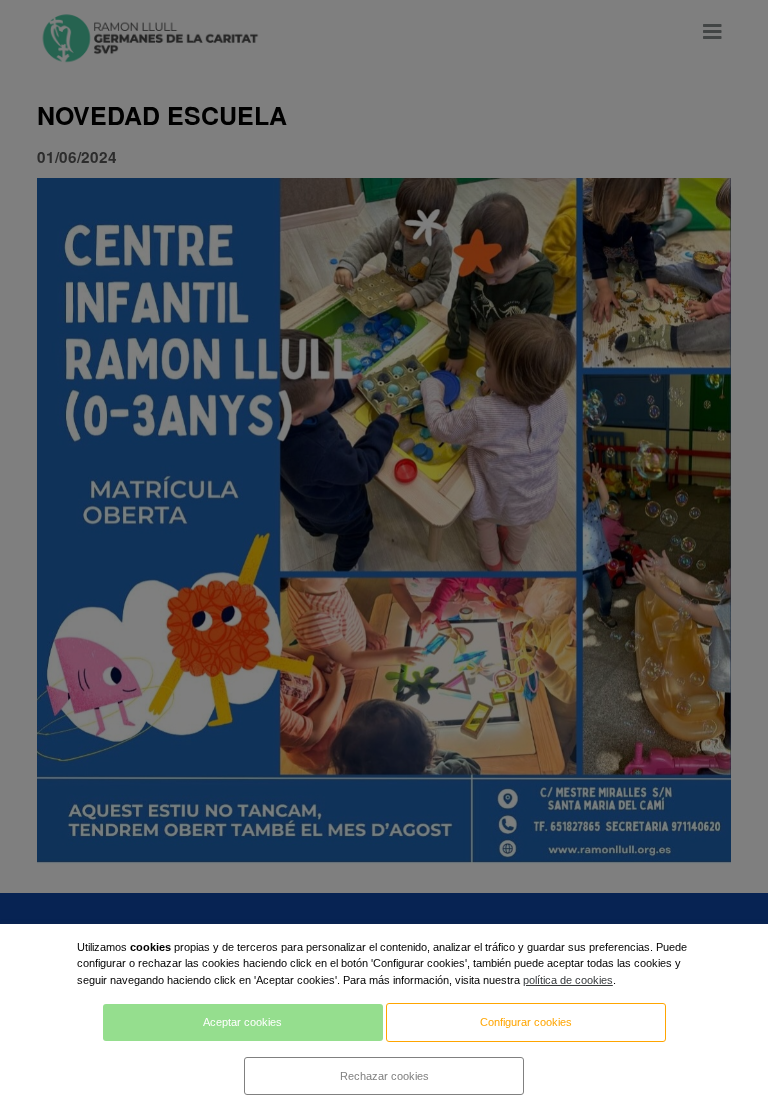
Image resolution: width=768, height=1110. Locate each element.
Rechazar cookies (384, 1076)
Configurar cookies (526, 1022)
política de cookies (568, 980)
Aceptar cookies (242, 1022)
